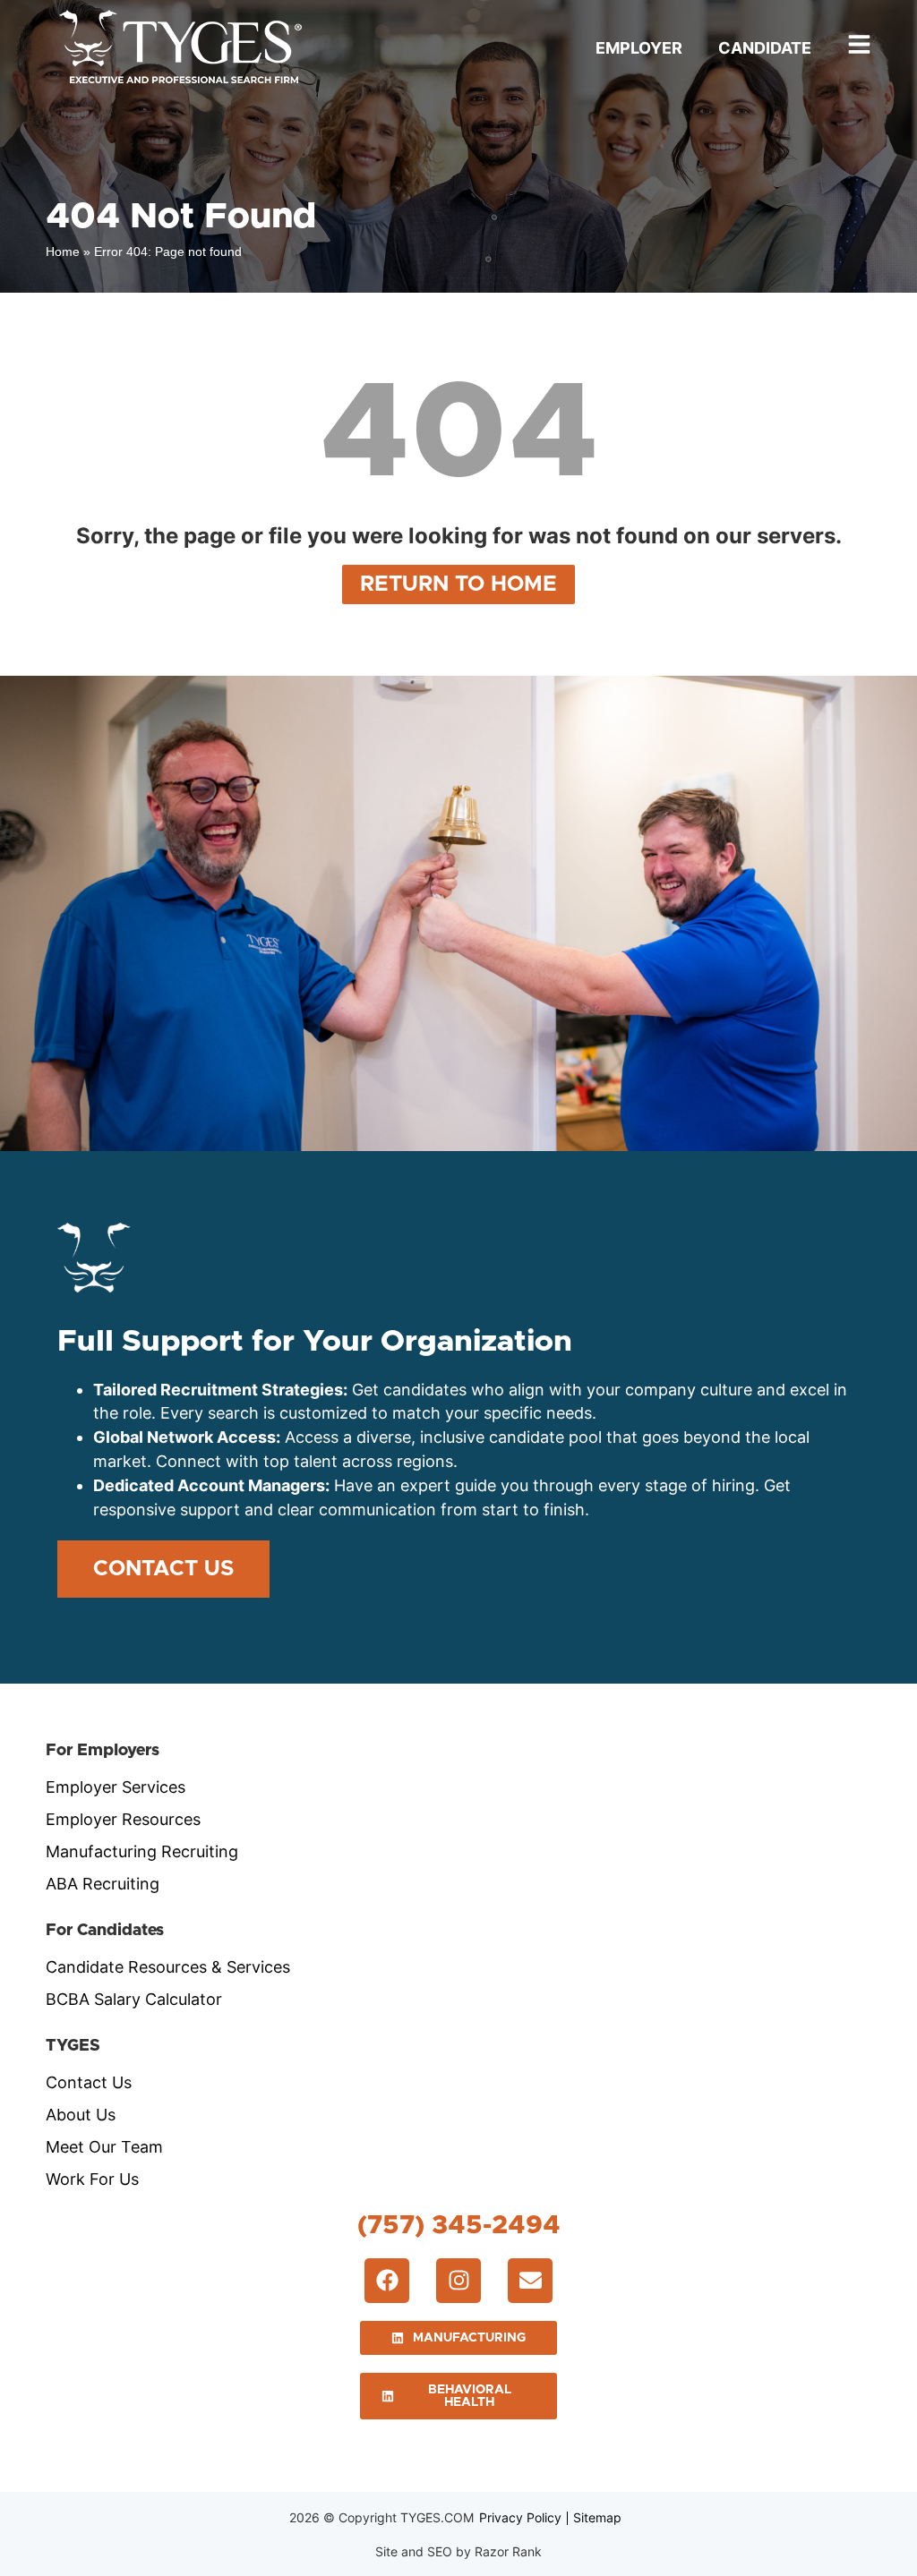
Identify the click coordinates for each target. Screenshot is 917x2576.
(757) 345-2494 (459, 2226)
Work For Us (92, 2179)
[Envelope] (530, 2281)
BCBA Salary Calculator (134, 1999)
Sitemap (597, 2517)
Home (63, 252)
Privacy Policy (520, 2517)
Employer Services (116, 1787)
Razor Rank (508, 2551)
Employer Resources (123, 1819)
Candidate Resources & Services (168, 1967)
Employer (639, 48)
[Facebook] (387, 2281)
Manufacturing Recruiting (142, 1851)
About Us (81, 2115)
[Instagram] (458, 2281)
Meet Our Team (104, 2147)
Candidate (765, 48)
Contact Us (89, 2082)
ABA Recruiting (103, 1884)
